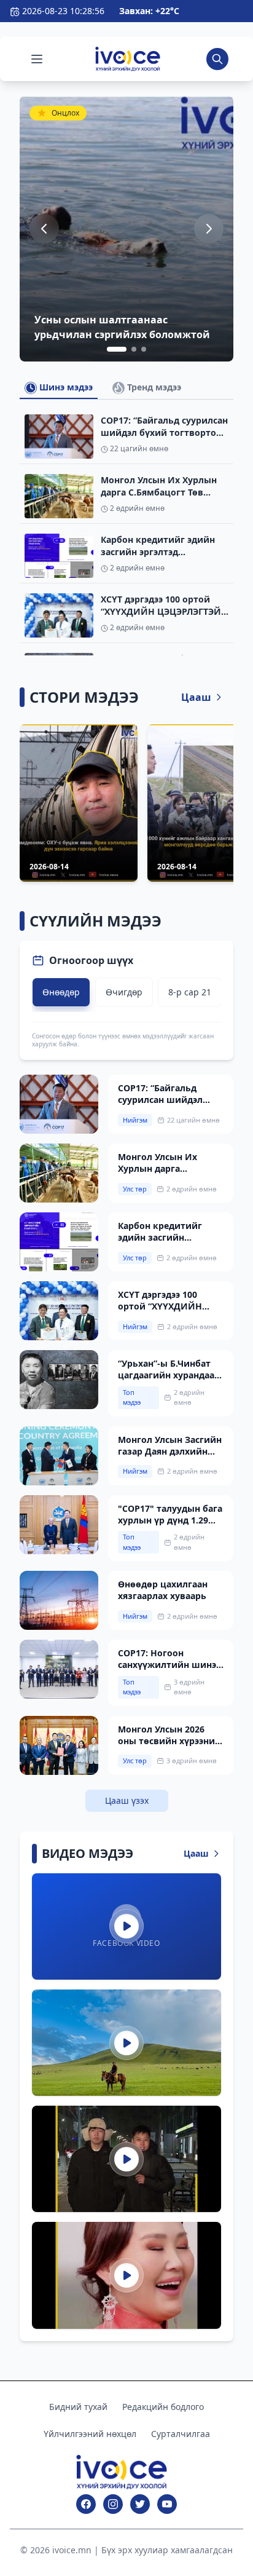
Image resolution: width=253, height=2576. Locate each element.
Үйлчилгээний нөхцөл (90, 2434)
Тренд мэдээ (153, 387)
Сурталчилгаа (181, 2434)
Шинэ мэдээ (65, 387)
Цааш (196, 697)
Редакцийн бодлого (163, 2407)
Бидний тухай (78, 2407)
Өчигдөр (124, 992)
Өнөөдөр (61, 992)
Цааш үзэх (127, 1800)
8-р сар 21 (190, 992)
